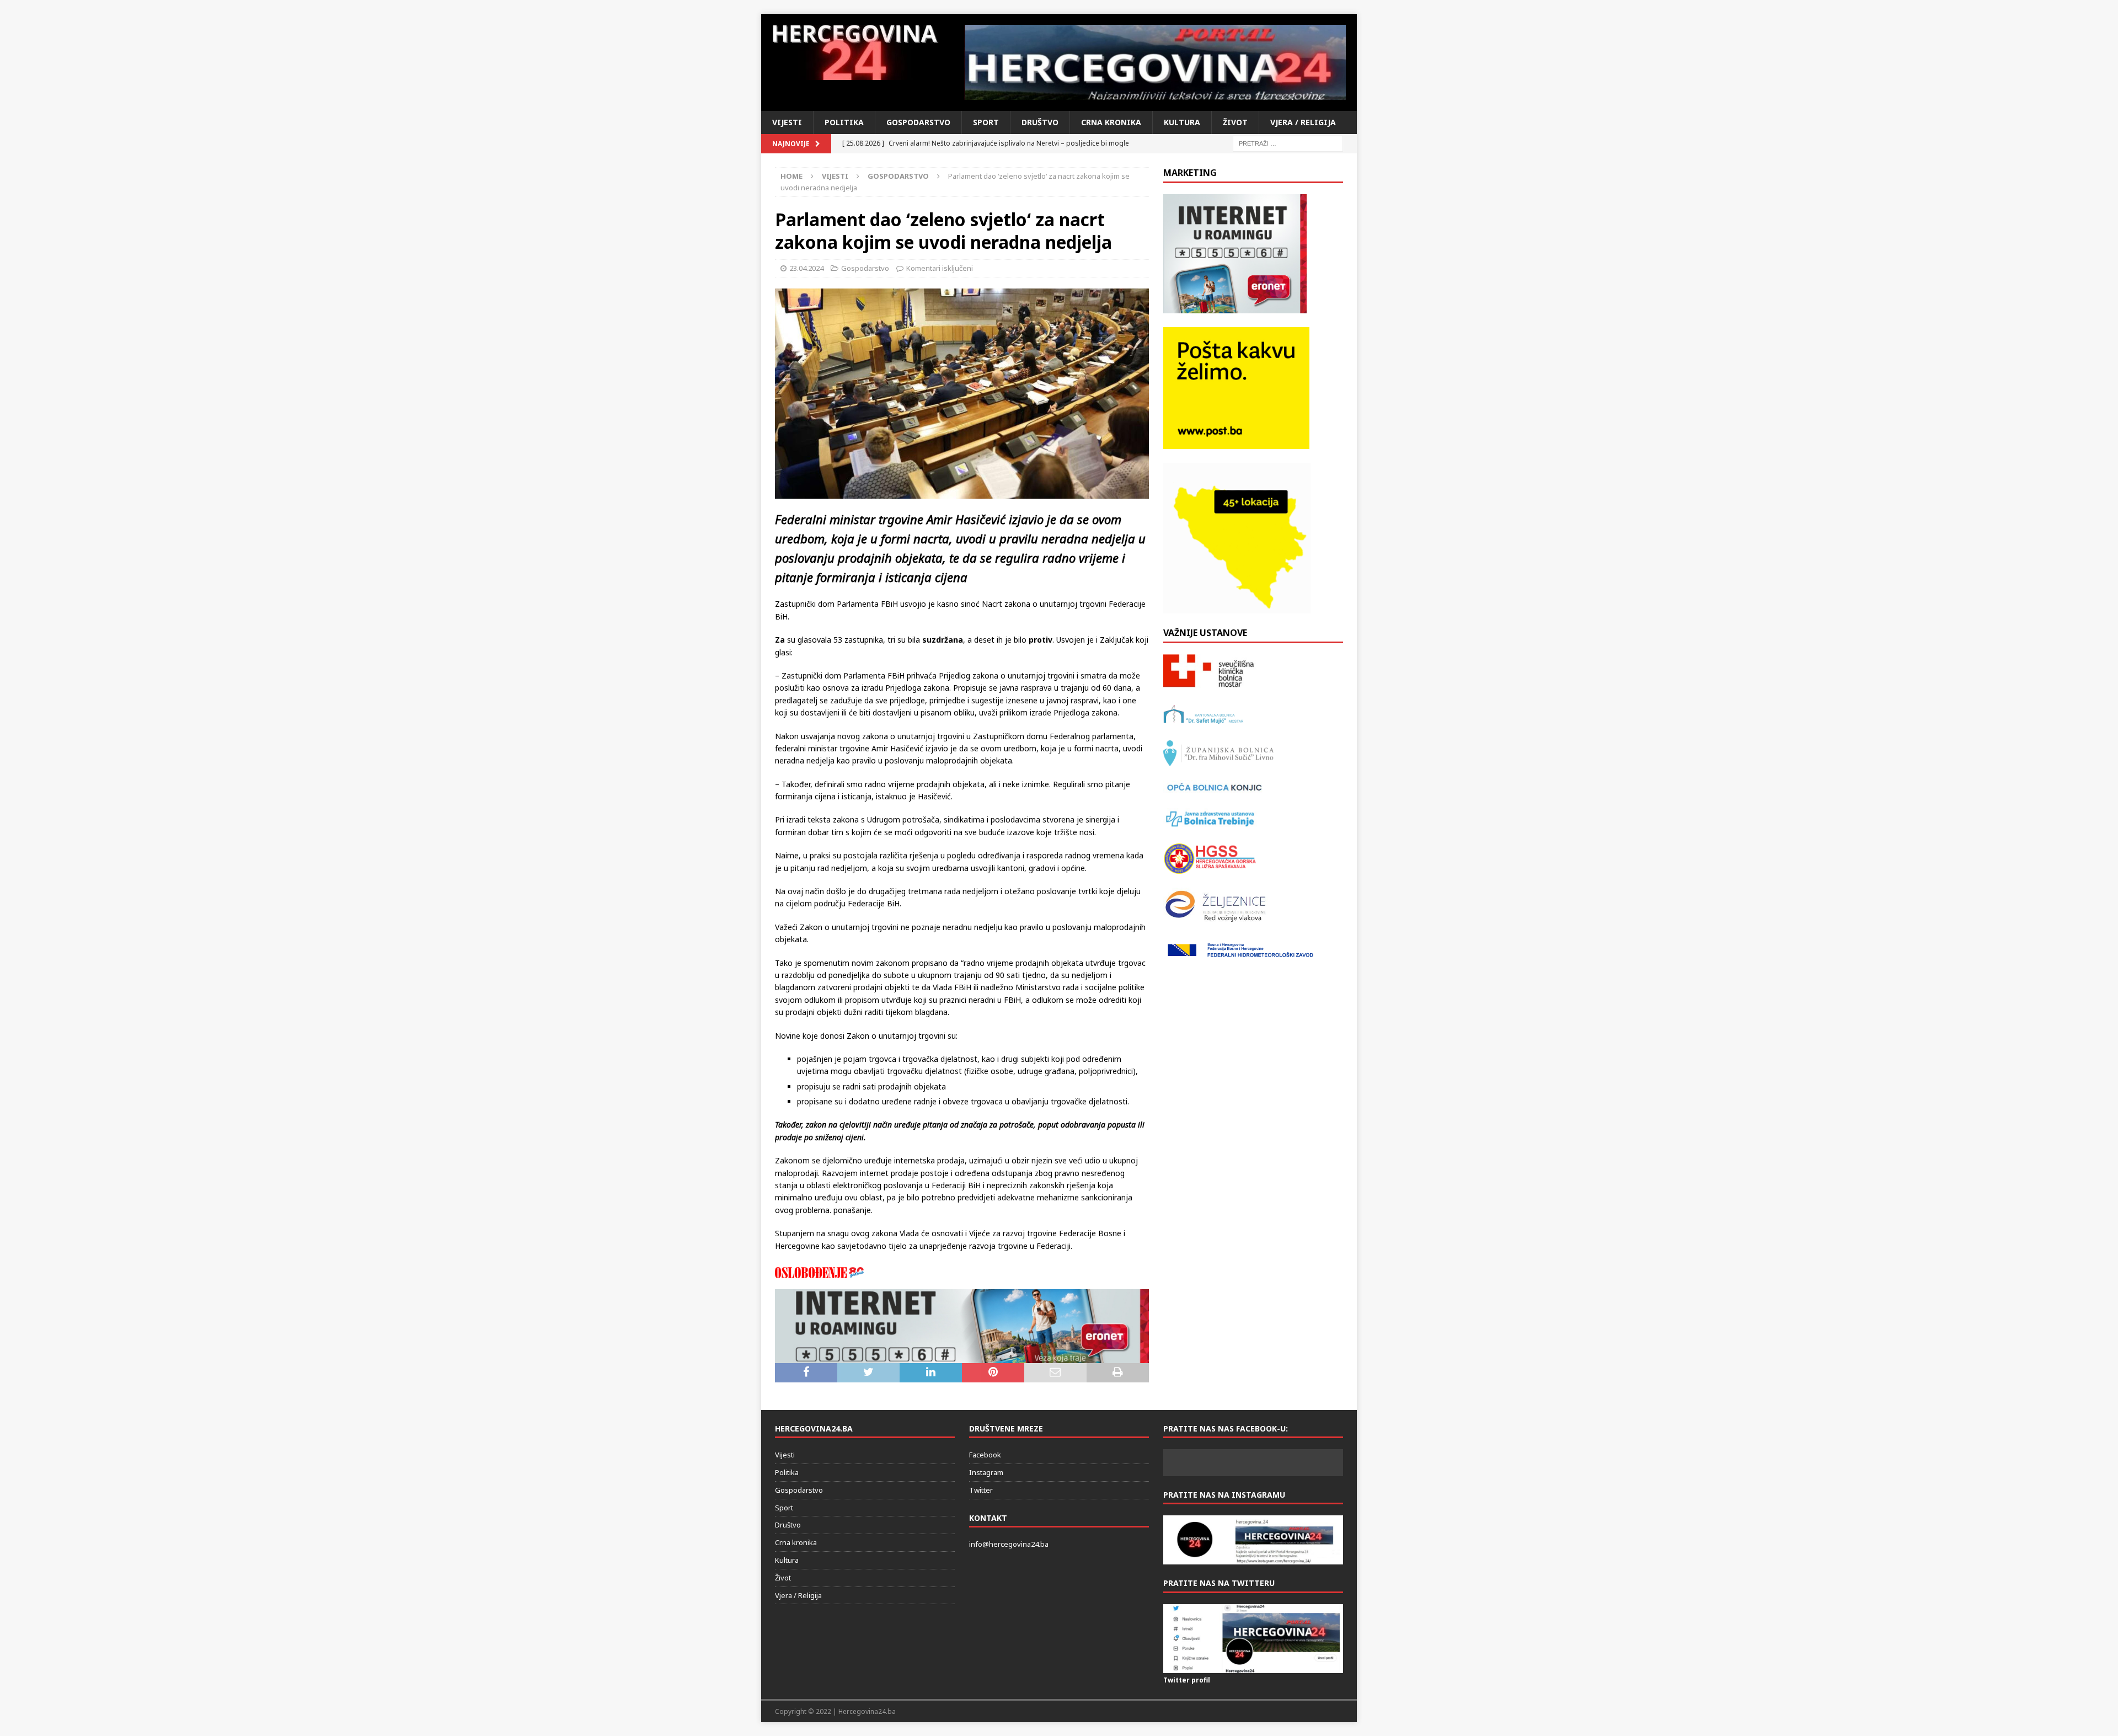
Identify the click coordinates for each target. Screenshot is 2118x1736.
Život (1235, 122)
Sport (986, 122)
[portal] (1156, 62)
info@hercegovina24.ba (1009, 1544)
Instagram (986, 1472)
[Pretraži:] (1288, 143)
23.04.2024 (806, 268)
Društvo (1040, 122)
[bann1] (962, 1356)
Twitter (981, 1490)
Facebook (985, 1455)
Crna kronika (1111, 122)
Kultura (1182, 122)
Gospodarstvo (918, 122)
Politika (844, 122)
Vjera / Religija (1303, 122)
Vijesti (787, 122)
